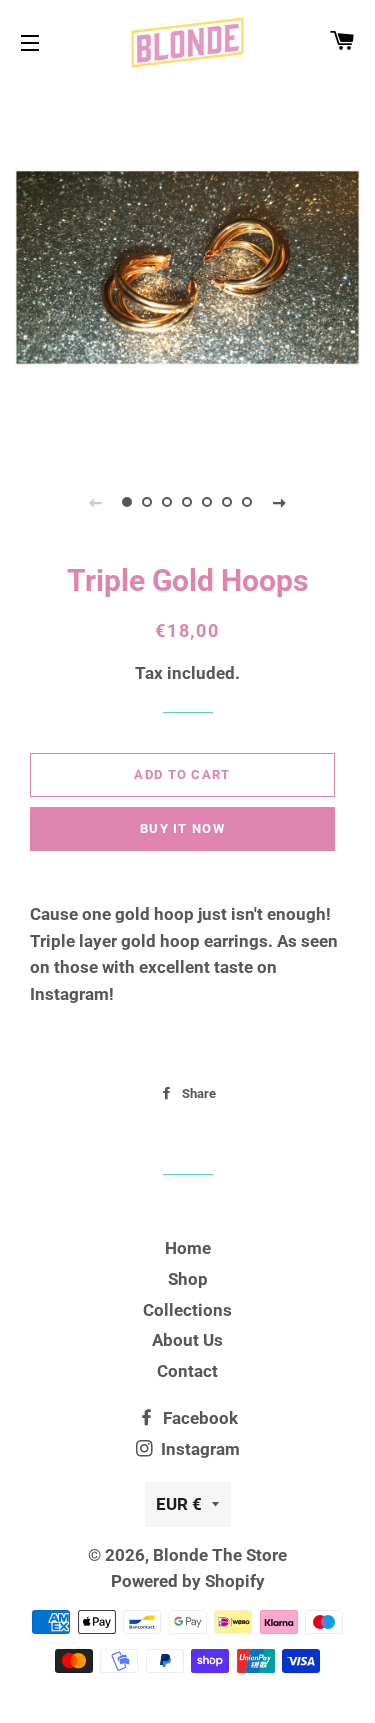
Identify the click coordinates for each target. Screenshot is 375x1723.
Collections (187, 1310)
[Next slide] (280, 502)
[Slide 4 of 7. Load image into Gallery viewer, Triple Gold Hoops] (188, 502)
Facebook (198, 1418)
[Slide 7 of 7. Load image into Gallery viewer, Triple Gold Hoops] (248, 502)
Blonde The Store (220, 1555)
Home (188, 1248)
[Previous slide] (96, 502)
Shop (188, 1279)
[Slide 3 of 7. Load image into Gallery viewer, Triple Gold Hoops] (168, 502)
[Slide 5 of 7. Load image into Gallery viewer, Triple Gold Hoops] (208, 502)
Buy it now (182, 828)
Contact (187, 1371)
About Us (187, 1340)
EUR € (179, 1504)
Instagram (198, 1449)
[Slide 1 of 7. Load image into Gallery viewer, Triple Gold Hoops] (128, 502)
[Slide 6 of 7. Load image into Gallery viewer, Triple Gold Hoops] (228, 502)
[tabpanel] (187, 267)
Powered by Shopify (188, 1581)
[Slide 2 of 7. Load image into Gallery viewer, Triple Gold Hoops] (148, 502)
